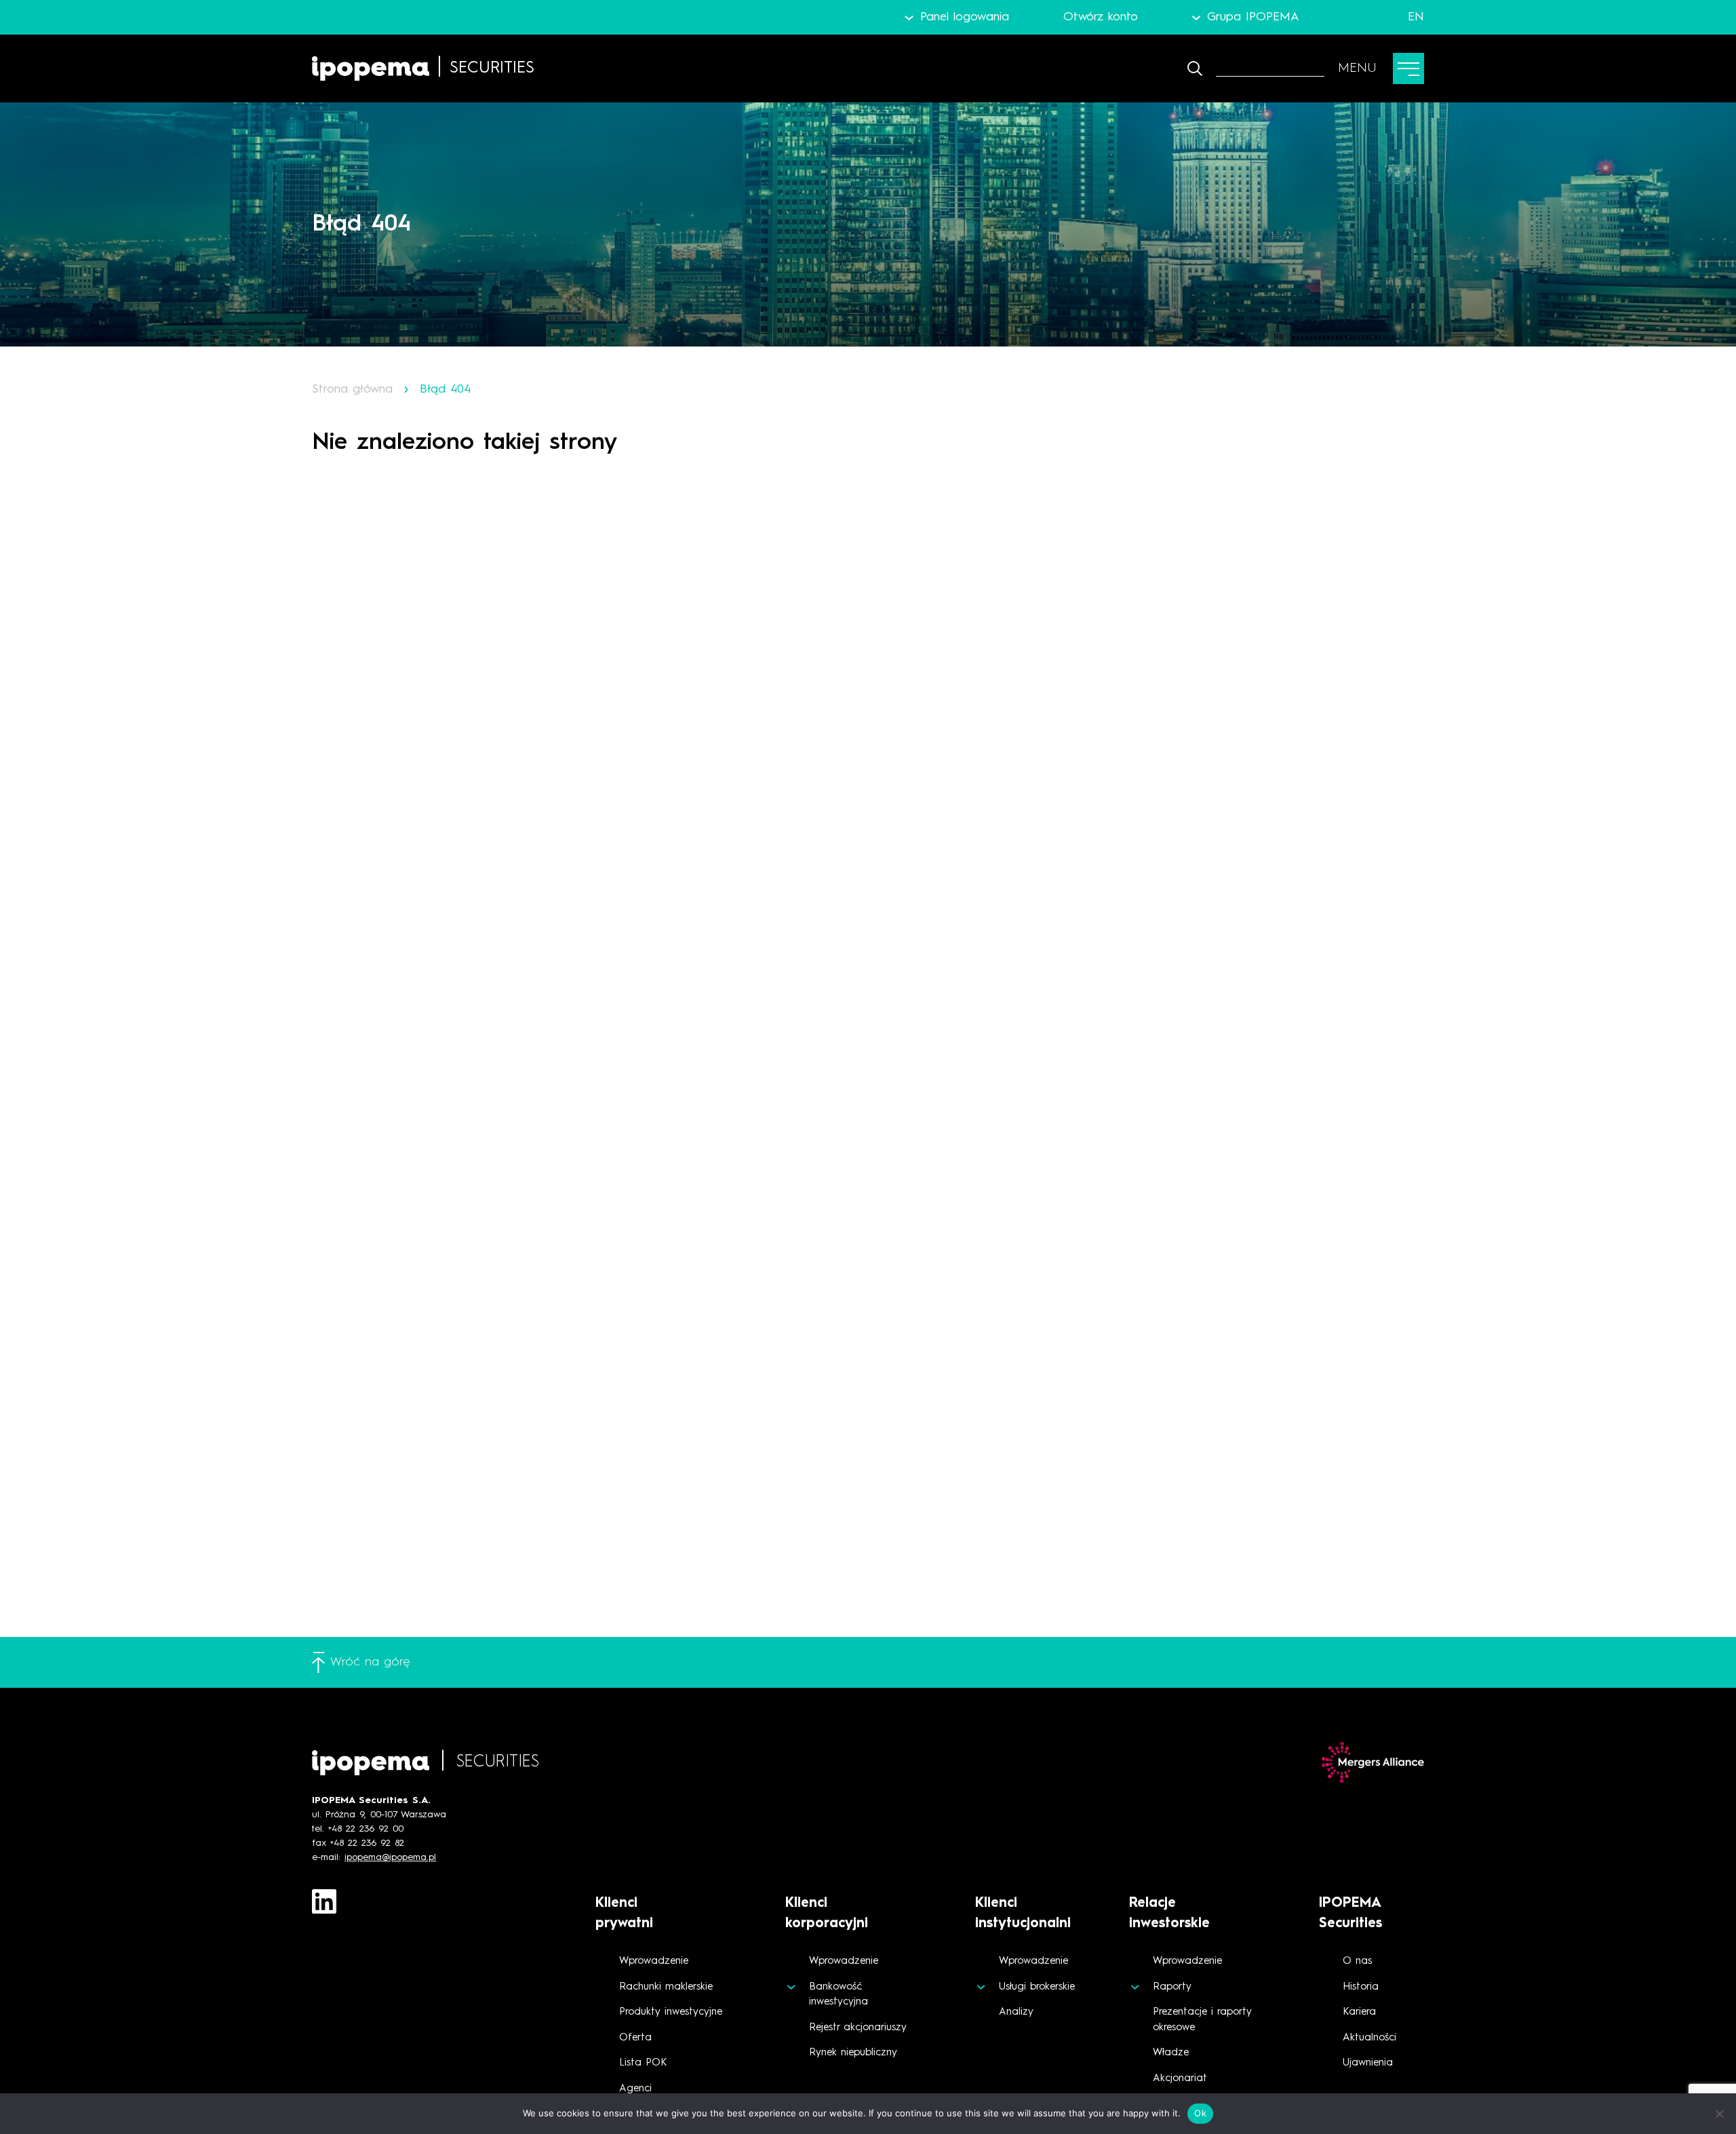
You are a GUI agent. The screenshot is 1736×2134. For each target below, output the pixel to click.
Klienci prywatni (624, 1914)
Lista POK (643, 2063)
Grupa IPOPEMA (1253, 17)
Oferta (635, 2038)
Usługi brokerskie (1037, 1987)
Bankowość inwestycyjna (839, 1995)
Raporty (1172, 1987)
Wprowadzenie (654, 1961)
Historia (1361, 1987)
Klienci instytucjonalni (1023, 1914)
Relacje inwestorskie (1169, 1914)
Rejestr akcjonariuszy (858, 2028)
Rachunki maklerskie (666, 1987)
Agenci (635, 2089)
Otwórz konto (1101, 17)
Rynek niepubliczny (853, 2053)
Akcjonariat (1180, 2079)
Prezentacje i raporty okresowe (1202, 2020)
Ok (1200, 2113)
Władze (1171, 2053)
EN (1416, 17)
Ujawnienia (1368, 2063)
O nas (1357, 1961)
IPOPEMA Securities (1350, 1914)
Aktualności (1369, 2038)
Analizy (1016, 2012)
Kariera (1359, 2012)
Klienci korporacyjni (827, 1914)
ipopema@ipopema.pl (390, 1857)
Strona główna (352, 389)
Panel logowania (964, 17)
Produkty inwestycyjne (671, 2012)
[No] (1719, 2114)
